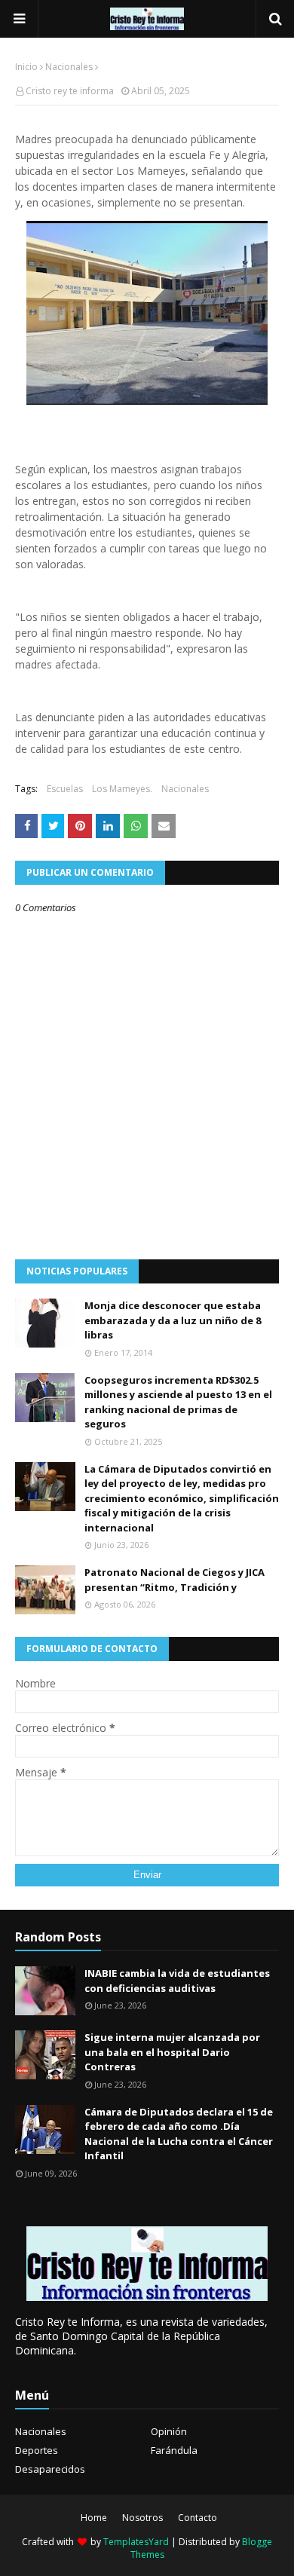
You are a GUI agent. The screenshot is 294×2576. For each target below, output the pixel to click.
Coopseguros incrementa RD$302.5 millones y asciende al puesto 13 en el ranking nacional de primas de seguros (178, 1402)
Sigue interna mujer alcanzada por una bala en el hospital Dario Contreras (172, 2052)
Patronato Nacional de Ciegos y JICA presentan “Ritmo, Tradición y (175, 1580)
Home (94, 2518)
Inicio (26, 67)
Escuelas (65, 789)
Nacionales (69, 67)
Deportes (37, 2450)
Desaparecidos (50, 2469)
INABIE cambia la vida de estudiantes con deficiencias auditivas (177, 1981)
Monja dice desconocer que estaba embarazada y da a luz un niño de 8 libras (173, 1320)
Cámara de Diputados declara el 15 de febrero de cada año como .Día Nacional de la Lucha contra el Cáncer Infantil (179, 2134)
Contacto (198, 2518)
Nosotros (142, 2518)
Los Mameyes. (122, 789)
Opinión (169, 2431)
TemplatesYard (136, 2542)
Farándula (174, 2450)
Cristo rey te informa (70, 91)
